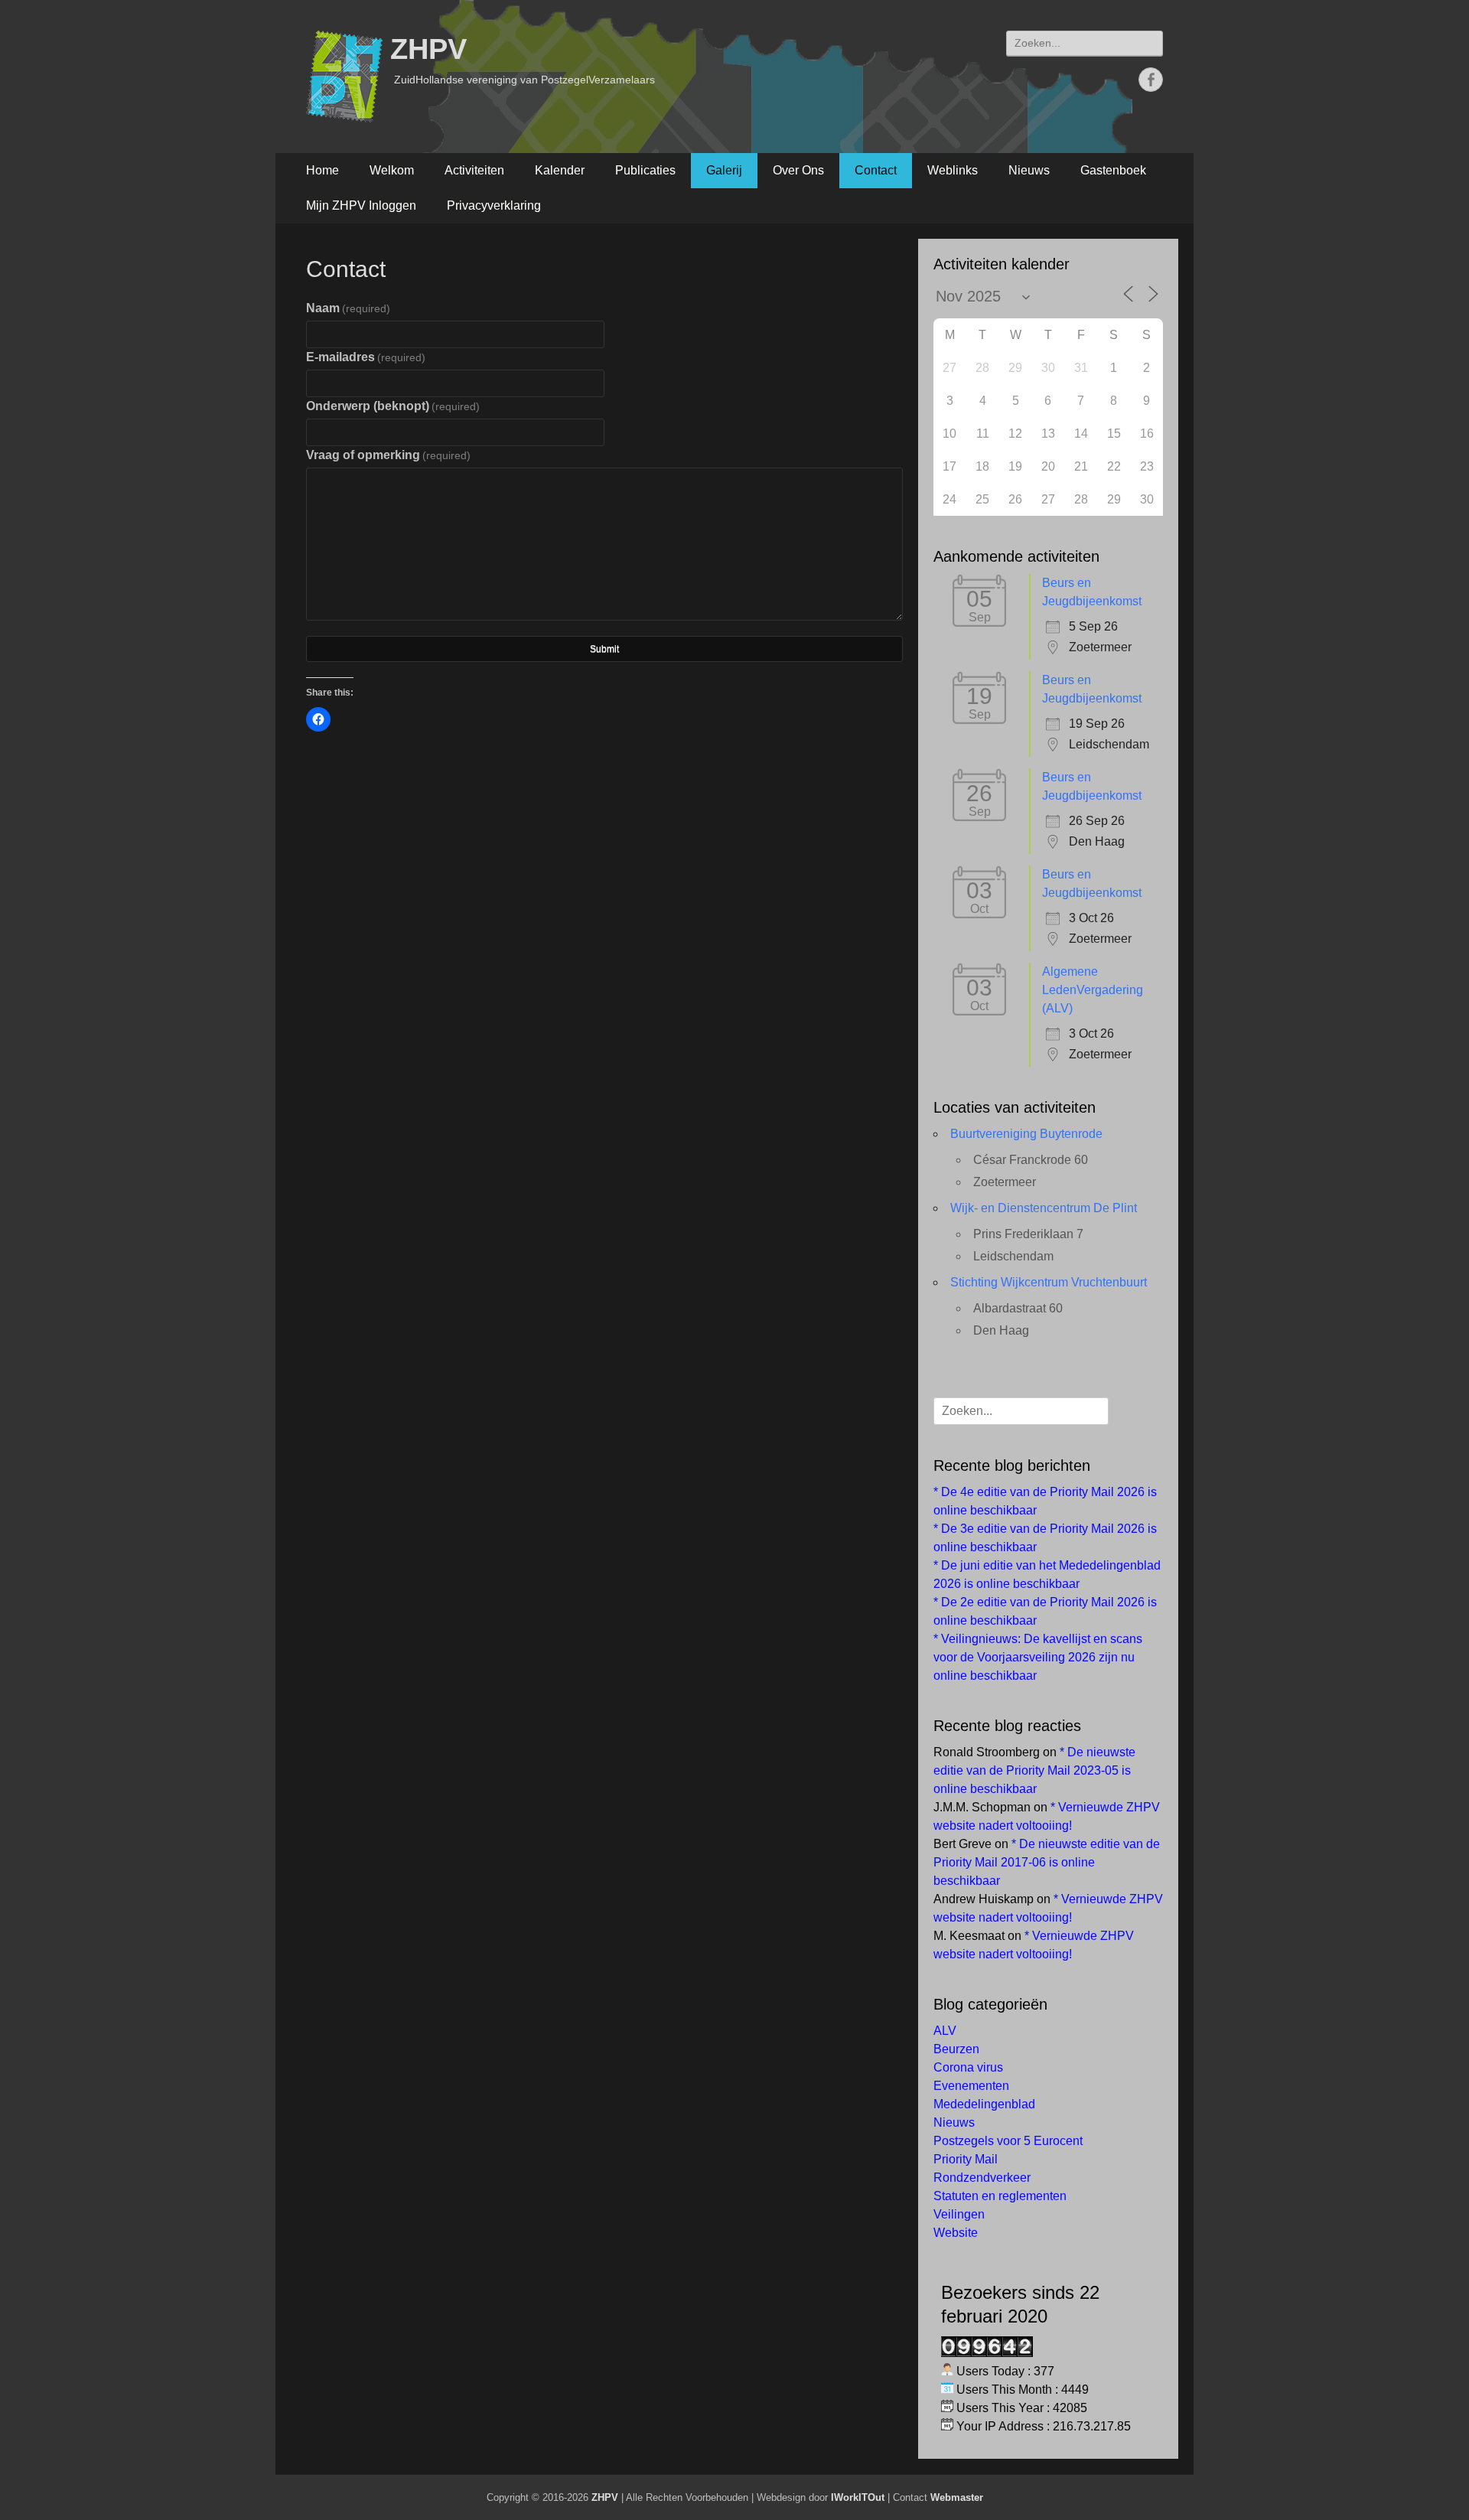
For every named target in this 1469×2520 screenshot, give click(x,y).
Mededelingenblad (984, 2104)
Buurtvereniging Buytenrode (1026, 1134)
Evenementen (971, 2086)
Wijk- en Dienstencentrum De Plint (1044, 1208)
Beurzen (956, 2049)
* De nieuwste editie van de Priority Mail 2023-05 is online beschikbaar (1034, 1770)
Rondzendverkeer (982, 2178)
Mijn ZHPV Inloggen (361, 205)
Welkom (392, 170)
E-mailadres (366, 357)
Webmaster (957, 2497)
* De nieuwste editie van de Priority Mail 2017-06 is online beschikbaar (1047, 1862)
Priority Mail (966, 2159)
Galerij (724, 170)
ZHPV (428, 49)
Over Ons (798, 170)
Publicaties (645, 170)
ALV (945, 2031)
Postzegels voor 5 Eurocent (1008, 2141)
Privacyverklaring (494, 205)
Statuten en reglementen (1000, 2196)
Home (322, 170)
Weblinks (953, 170)
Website (956, 2233)
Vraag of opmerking (388, 455)
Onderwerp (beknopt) (393, 406)
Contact (876, 170)
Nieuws (1029, 170)
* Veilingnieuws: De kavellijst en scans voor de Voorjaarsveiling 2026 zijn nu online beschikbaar (1038, 1657)
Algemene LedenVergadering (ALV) (1093, 990)
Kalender (560, 170)
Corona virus (968, 2067)
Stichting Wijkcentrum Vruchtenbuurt (1049, 1282)
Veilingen (959, 2214)
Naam (348, 308)
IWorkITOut (858, 2497)
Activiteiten (474, 170)
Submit (604, 649)
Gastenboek (1113, 170)
